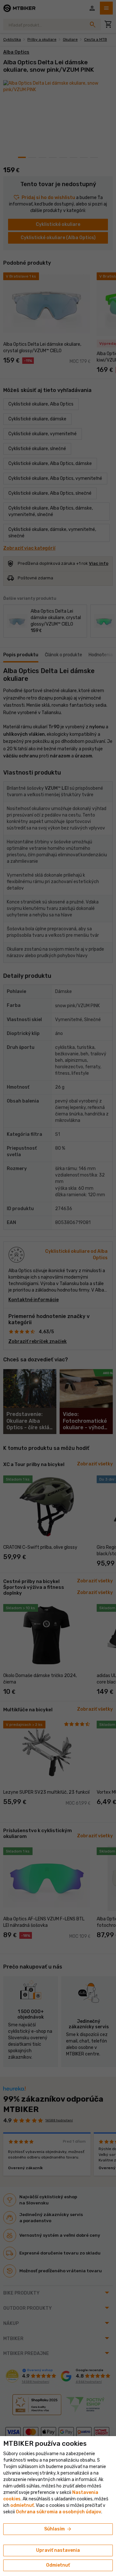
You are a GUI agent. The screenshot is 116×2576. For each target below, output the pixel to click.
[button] (22, 2505)
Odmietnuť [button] (58, 2565)
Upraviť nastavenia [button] (58, 2550)
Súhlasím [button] (58, 2529)
